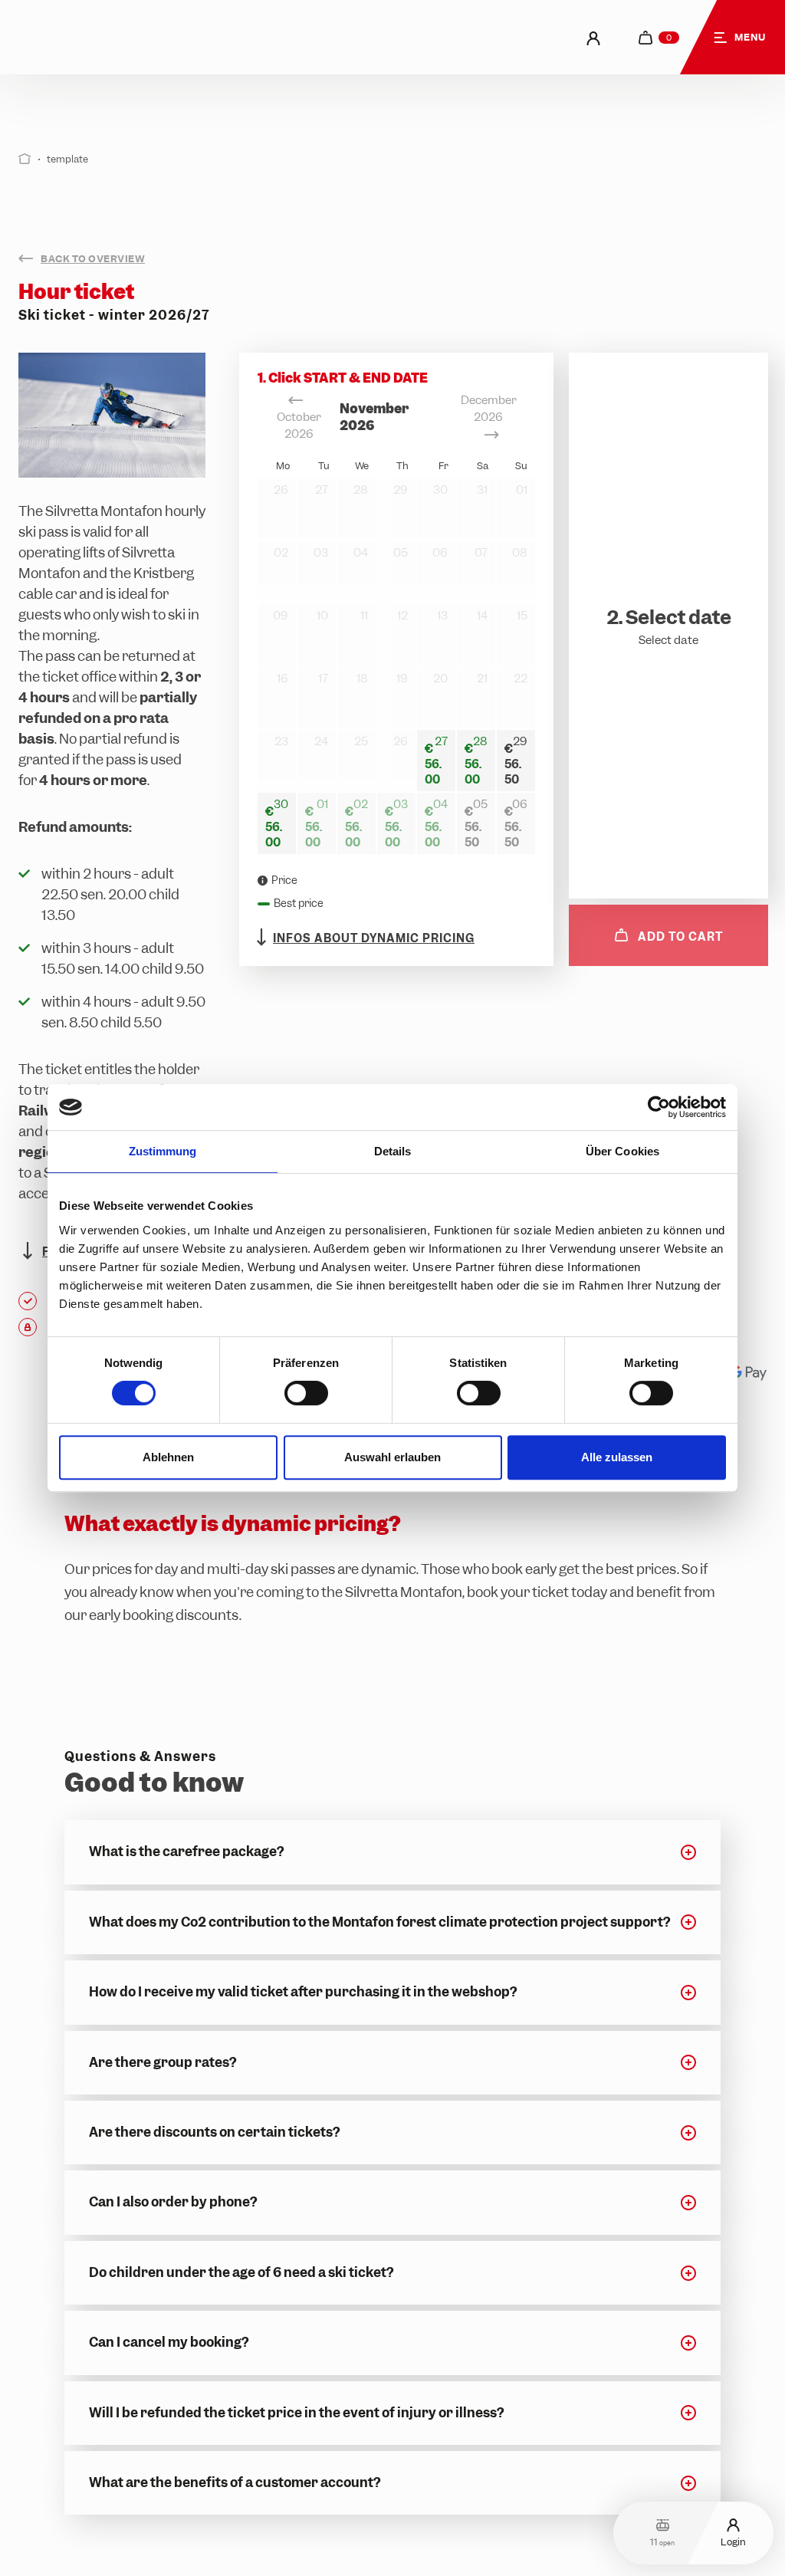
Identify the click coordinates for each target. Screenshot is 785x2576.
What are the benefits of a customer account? (235, 2482)
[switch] (306, 1393)
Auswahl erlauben (392, 1457)
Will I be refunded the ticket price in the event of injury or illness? (296, 2413)
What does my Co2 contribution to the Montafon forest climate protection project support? (379, 1922)
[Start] (25, 159)
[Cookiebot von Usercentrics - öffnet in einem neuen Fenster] (659, 1107)
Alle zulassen (617, 1457)
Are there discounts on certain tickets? (214, 2132)
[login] (593, 37)
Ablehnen (168, 1457)
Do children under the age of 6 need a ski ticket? (241, 2272)
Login (733, 2541)
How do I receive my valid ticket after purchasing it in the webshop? (303, 1992)
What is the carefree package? (186, 1852)
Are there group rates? (163, 2062)
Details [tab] (393, 1151)
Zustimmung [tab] (163, 1151)
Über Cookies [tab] (622, 1151)
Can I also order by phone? (173, 2202)
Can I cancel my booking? (169, 2342)
